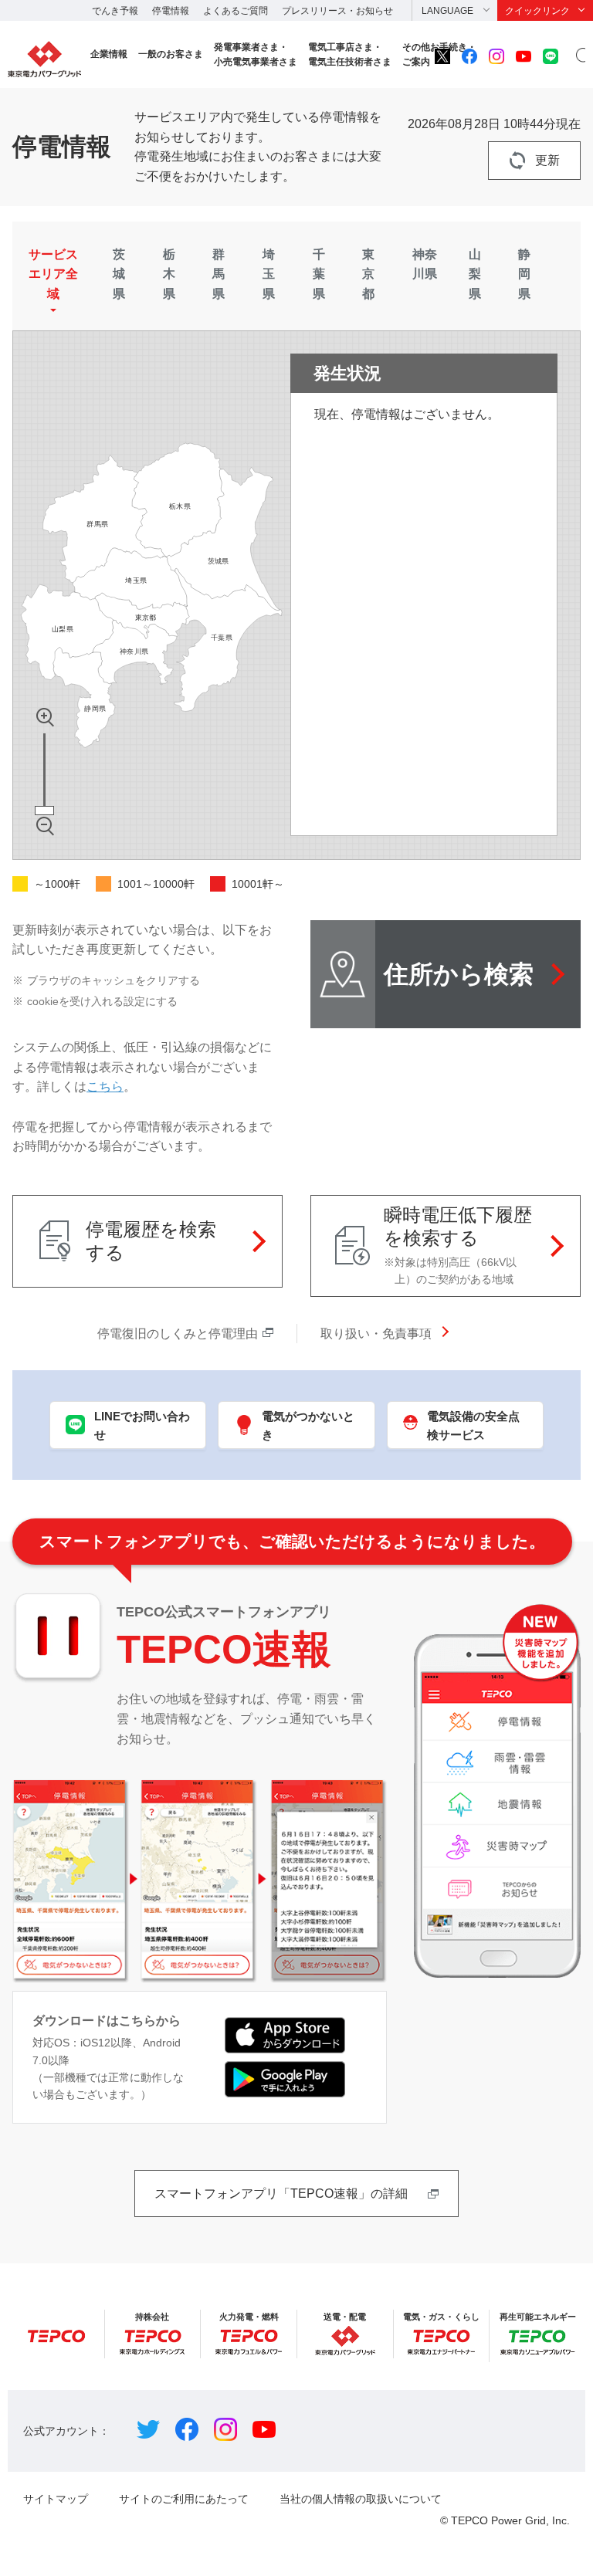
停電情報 (171, 11)
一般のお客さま (171, 54)
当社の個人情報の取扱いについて (361, 2499)
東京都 (368, 274)
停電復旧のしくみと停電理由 (178, 1334)
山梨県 (475, 274)
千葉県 (319, 274)
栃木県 (169, 274)
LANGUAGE (447, 11)
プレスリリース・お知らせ (337, 11)
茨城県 (119, 274)
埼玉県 (269, 274)
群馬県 (219, 274)
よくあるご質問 (236, 11)
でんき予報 (115, 11)
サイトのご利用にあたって (184, 2499)
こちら (105, 1087)
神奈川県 (425, 264)
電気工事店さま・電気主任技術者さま (350, 54)
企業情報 (109, 54)
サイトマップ (56, 2499)
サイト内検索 (581, 56)
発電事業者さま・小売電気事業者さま (256, 54)
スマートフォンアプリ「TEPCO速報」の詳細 (281, 2193)
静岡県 (524, 274)
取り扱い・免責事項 (376, 1334)
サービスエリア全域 (53, 274)
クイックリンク (537, 11)
